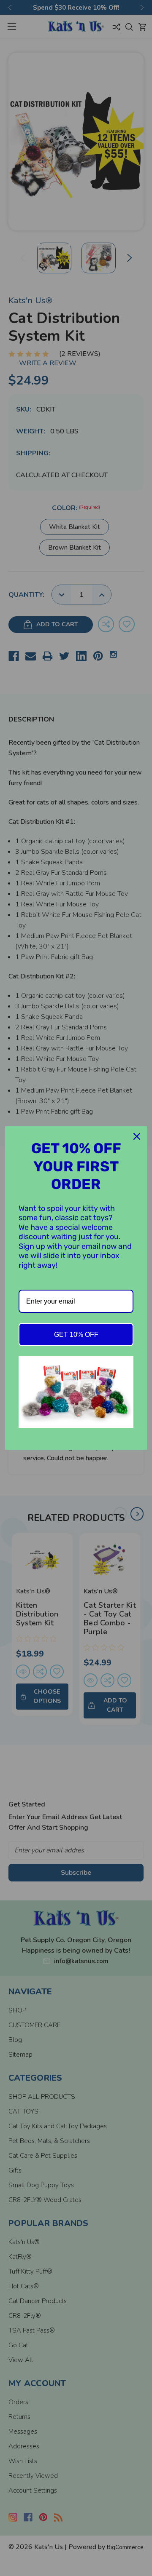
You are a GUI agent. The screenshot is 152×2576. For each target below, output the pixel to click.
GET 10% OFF (76, 1335)
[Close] (137, 1136)
